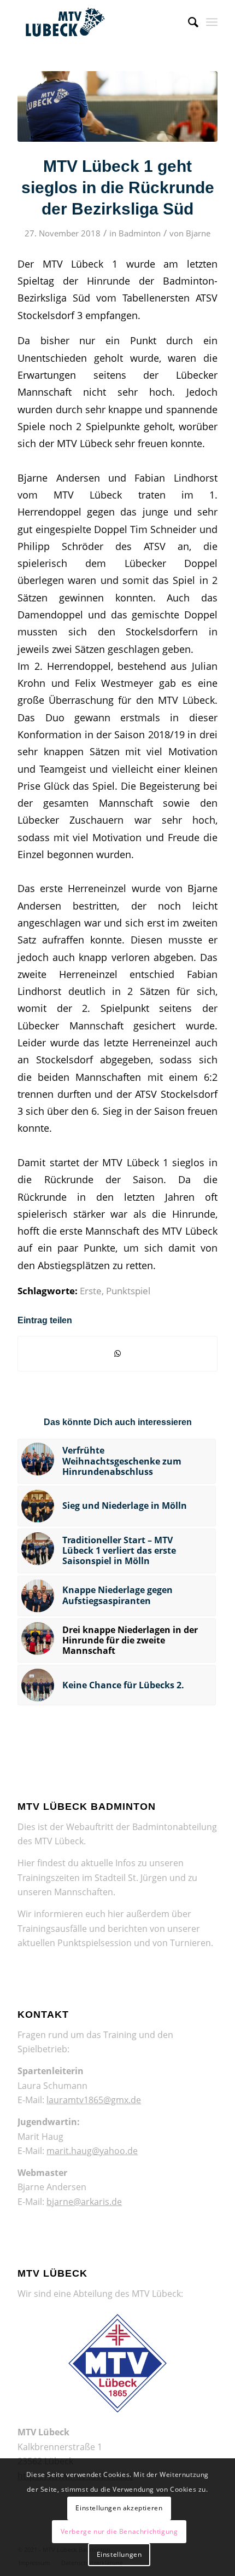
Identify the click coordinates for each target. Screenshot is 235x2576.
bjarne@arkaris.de (84, 2202)
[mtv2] (117, 106)
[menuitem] (188, 22)
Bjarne (198, 233)
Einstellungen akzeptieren (119, 2508)
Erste (91, 1291)
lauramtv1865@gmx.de (94, 2100)
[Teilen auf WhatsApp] (117, 1353)
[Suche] (188, 22)
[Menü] (212, 22)
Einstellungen (119, 2554)
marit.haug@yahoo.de (92, 2151)
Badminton (140, 233)
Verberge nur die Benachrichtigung (119, 2531)
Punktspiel (128, 1291)
